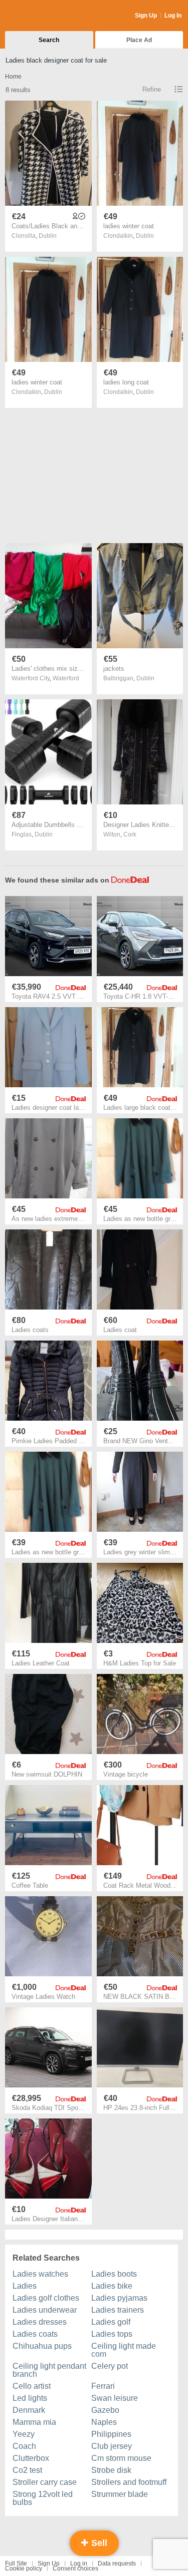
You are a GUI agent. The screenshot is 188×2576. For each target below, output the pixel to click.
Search (49, 40)
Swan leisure (115, 2398)
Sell (98, 2543)
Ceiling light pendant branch (49, 2370)
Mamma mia (34, 2422)
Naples (104, 2422)
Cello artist (32, 2386)
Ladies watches (40, 2274)
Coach (24, 2446)
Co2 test (27, 2470)
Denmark (29, 2410)
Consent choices (75, 2568)
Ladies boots (114, 2274)
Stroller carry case (45, 2482)
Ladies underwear (45, 2310)
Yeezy (24, 2434)
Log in (79, 2563)
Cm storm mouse (121, 2458)
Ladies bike (112, 2286)
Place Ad (139, 40)
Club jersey (112, 2446)
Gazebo (105, 2410)
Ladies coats (35, 2334)
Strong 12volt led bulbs (43, 2498)
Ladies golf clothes (46, 2298)
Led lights (30, 2398)
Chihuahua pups (42, 2346)
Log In (173, 16)
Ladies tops (112, 2334)
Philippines (111, 2434)
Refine (152, 89)
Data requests (117, 2563)
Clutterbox (31, 2458)
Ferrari (103, 2386)
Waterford (66, 678)
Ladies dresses (40, 2322)
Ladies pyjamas (119, 2298)
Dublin (48, 236)
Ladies (25, 2286)
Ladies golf (111, 2322)
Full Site (16, 2563)
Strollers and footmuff (129, 2482)
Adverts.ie (44, 16)
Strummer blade (120, 2494)
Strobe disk (111, 2470)
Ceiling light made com (124, 2350)
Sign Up (146, 16)
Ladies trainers (118, 2310)
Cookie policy (24, 2568)
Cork (130, 834)
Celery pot (110, 2366)
